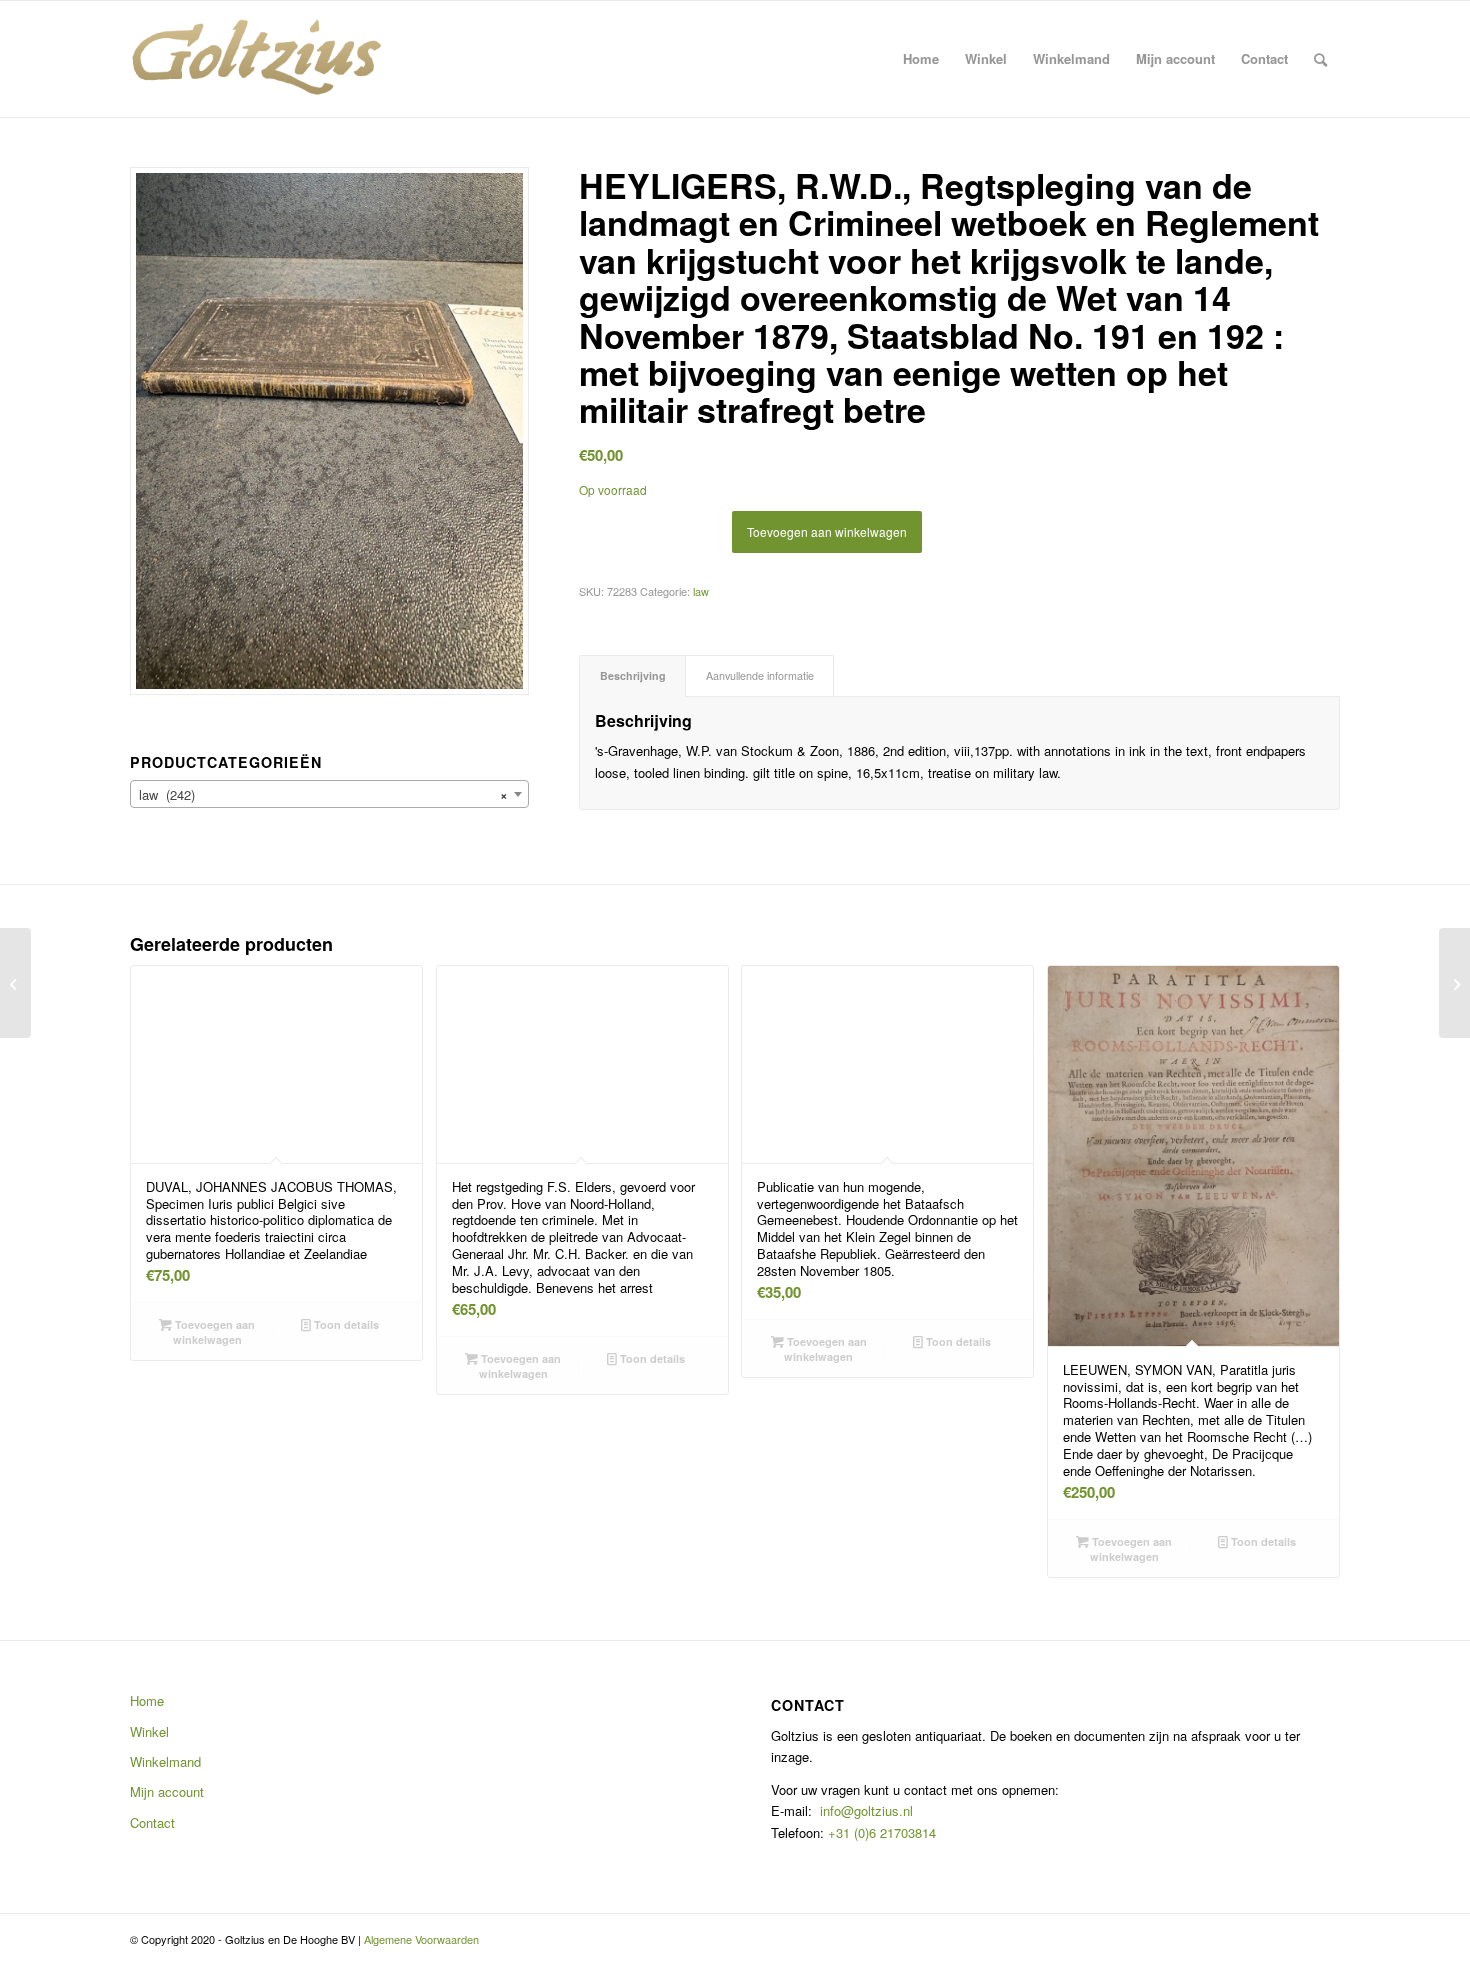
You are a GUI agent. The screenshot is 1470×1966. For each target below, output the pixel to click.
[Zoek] (1320, 59)
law (701, 591)
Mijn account (167, 1791)
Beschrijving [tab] (633, 675)
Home (147, 1700)
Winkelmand (165, 1761)
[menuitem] (921, 59)
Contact (152, 1822)
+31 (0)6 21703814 (880, 1832)
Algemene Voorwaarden (421, 1939)
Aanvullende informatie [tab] (760, 675)
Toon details (345, 1324)
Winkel (149, 1731)
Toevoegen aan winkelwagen (827, 531)
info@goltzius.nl (866, 1810)
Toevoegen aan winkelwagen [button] (213, 1332)
